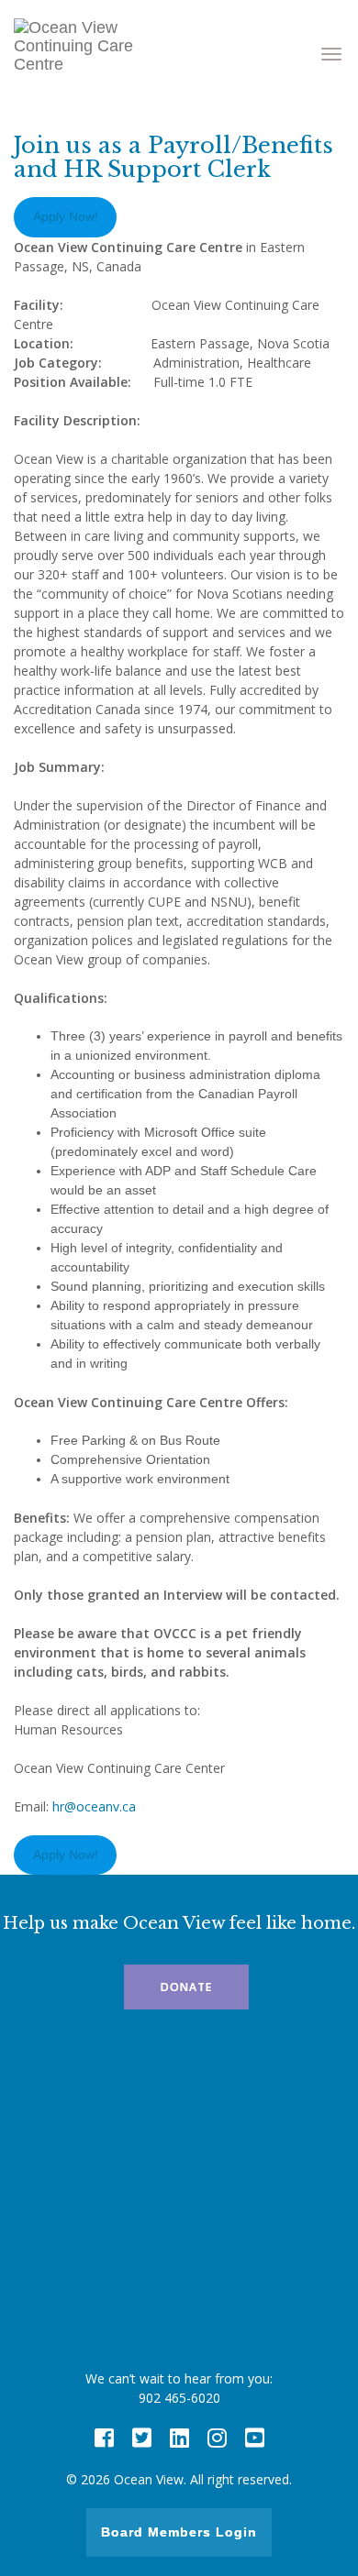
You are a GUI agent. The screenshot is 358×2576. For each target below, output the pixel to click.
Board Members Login (179, 2532)
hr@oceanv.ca (94, 1806)
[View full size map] (179, 2204)
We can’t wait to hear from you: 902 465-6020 (179, 2388)
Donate (186, 1987)
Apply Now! (66, 216)
